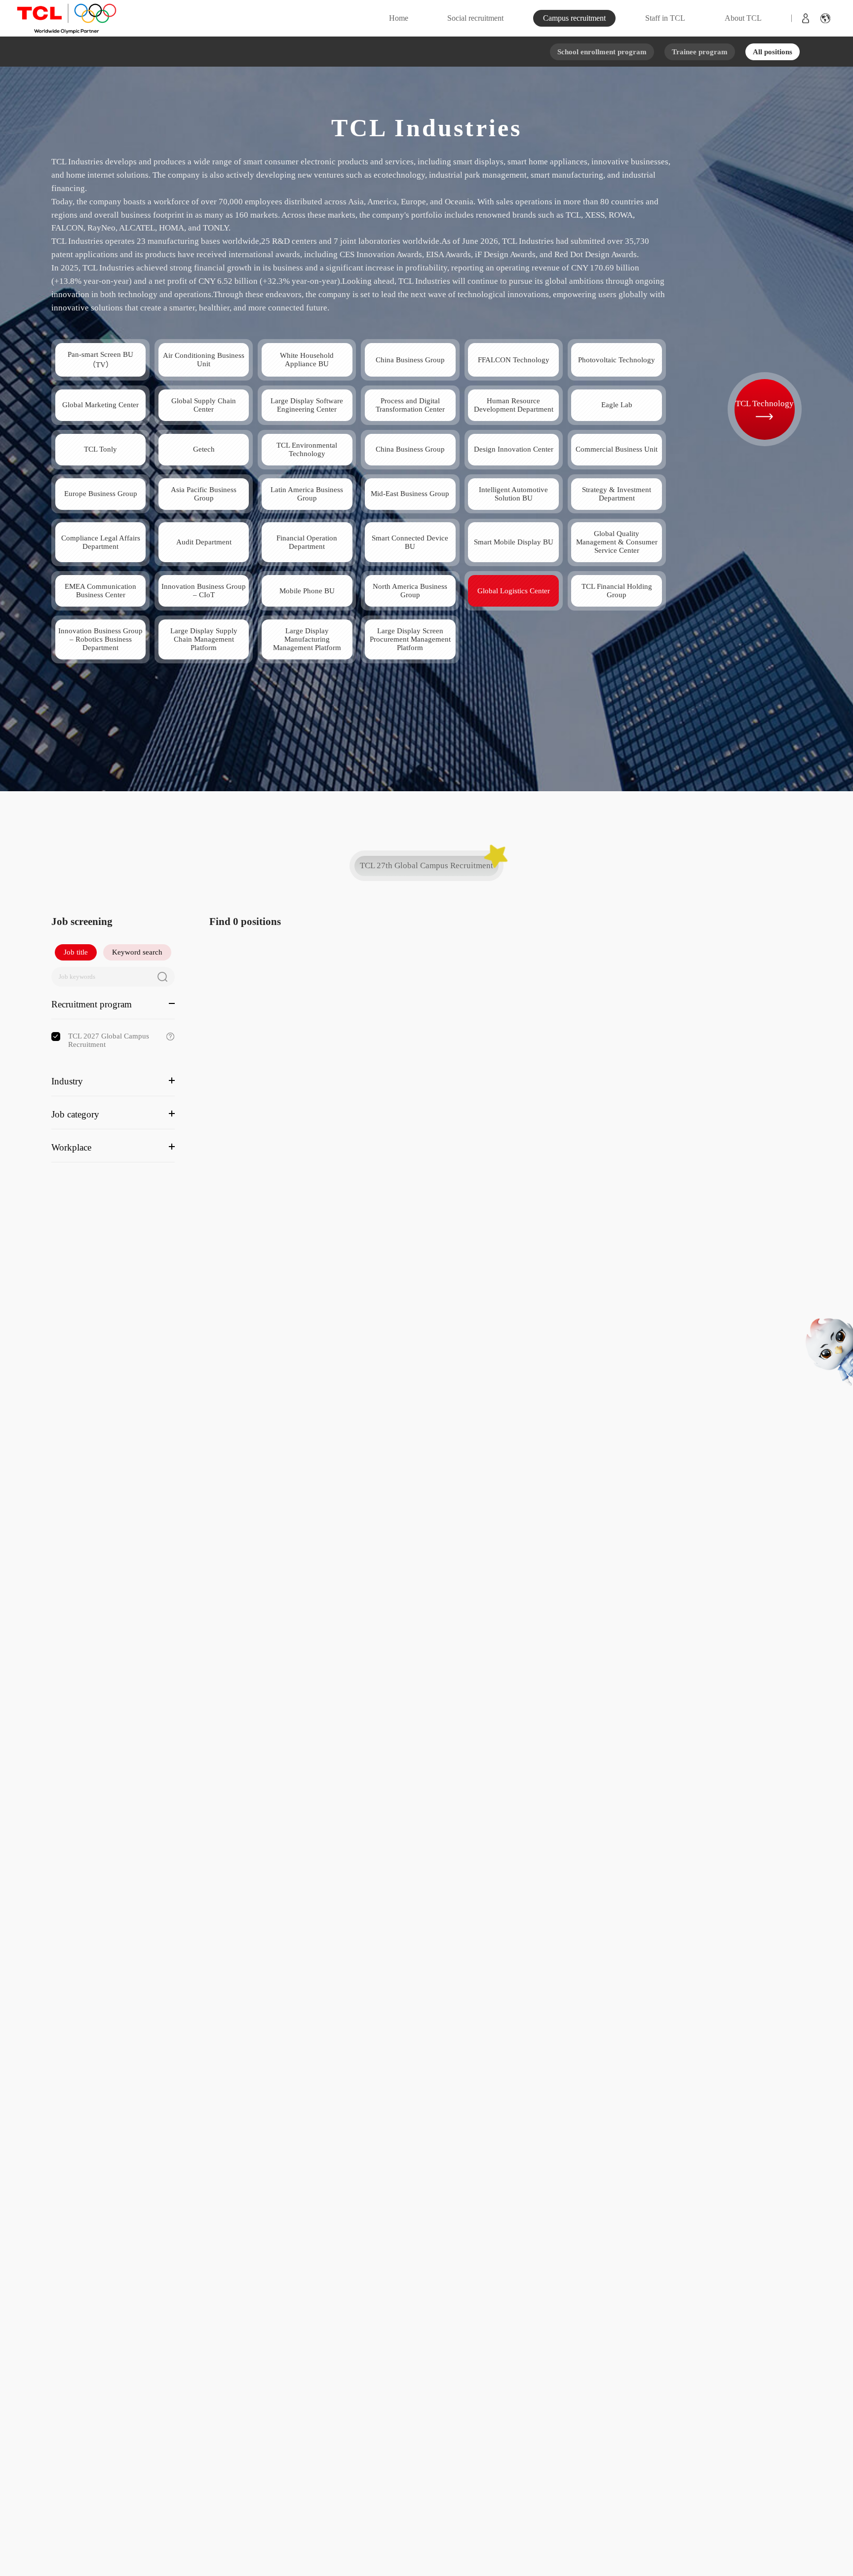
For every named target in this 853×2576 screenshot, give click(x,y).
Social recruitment (475, 18)
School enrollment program (602, 52)
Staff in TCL (665, 18)
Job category (75, 1114)
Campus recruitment (574, 18)
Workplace (71, 1147)
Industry (67, 1081)
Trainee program (700, 52)
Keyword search (137, 952)
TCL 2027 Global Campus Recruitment (121, 1040)
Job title (76, 952)
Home (399, 18)
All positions (773, 52)
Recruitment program (92, 1004)
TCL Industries (427, 128)
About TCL (743, 18)
